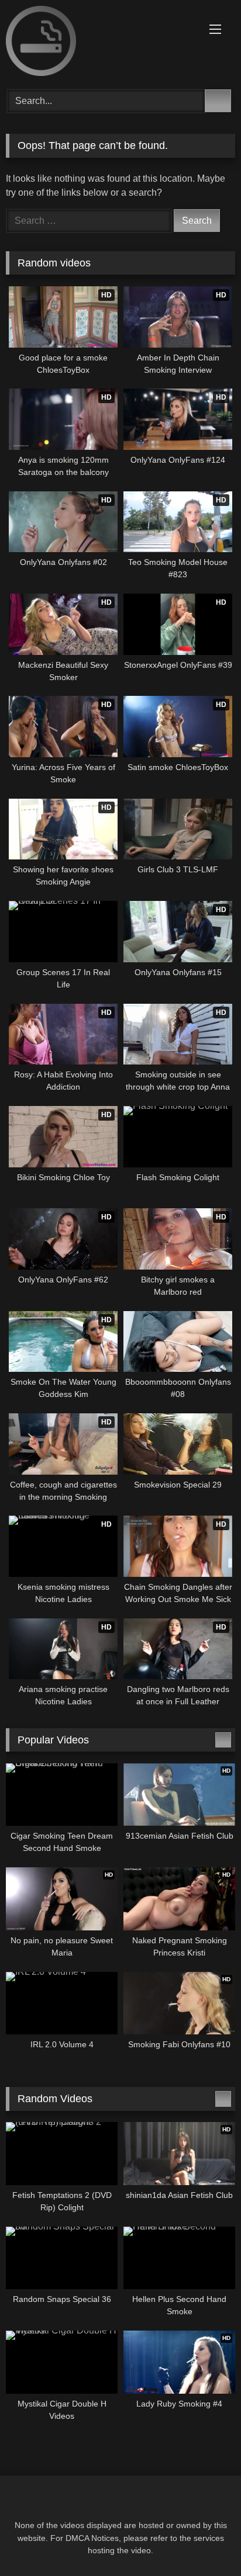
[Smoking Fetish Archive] (99, 43)
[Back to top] (206, 2541)
